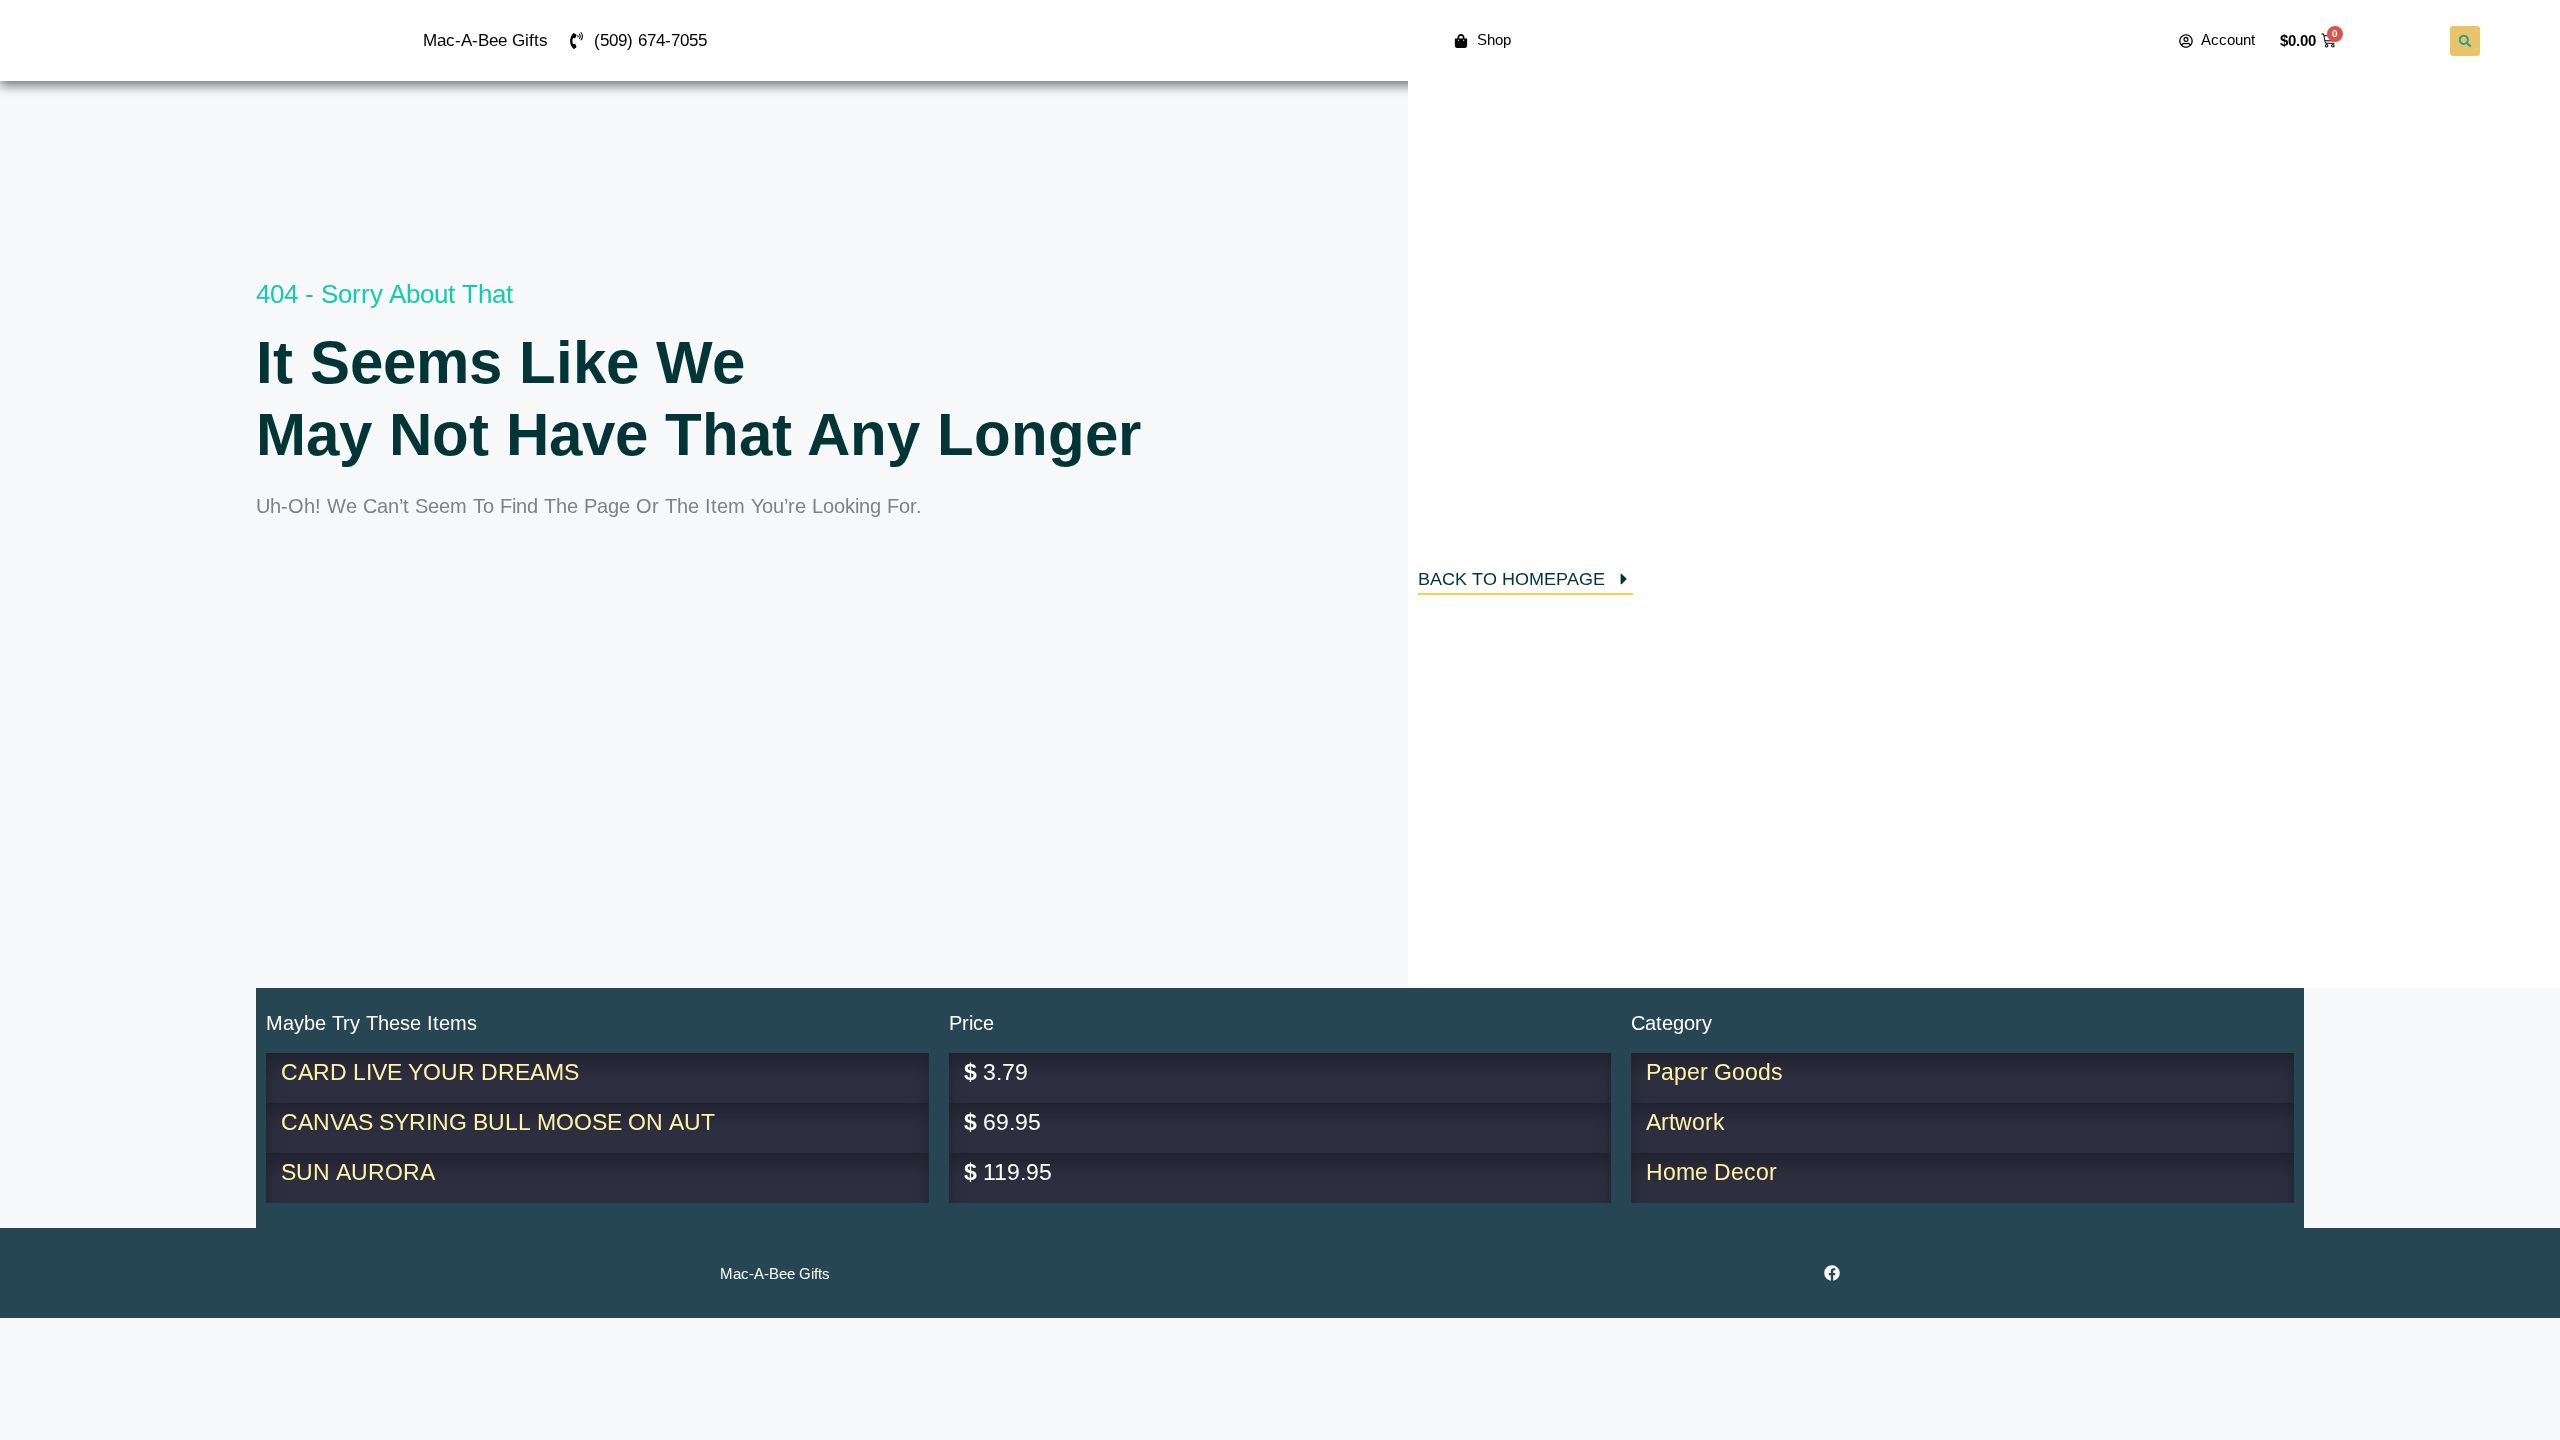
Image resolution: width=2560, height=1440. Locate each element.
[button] (2465, 41)
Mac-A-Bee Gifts (485, 40)
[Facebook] (1832, 1273)
